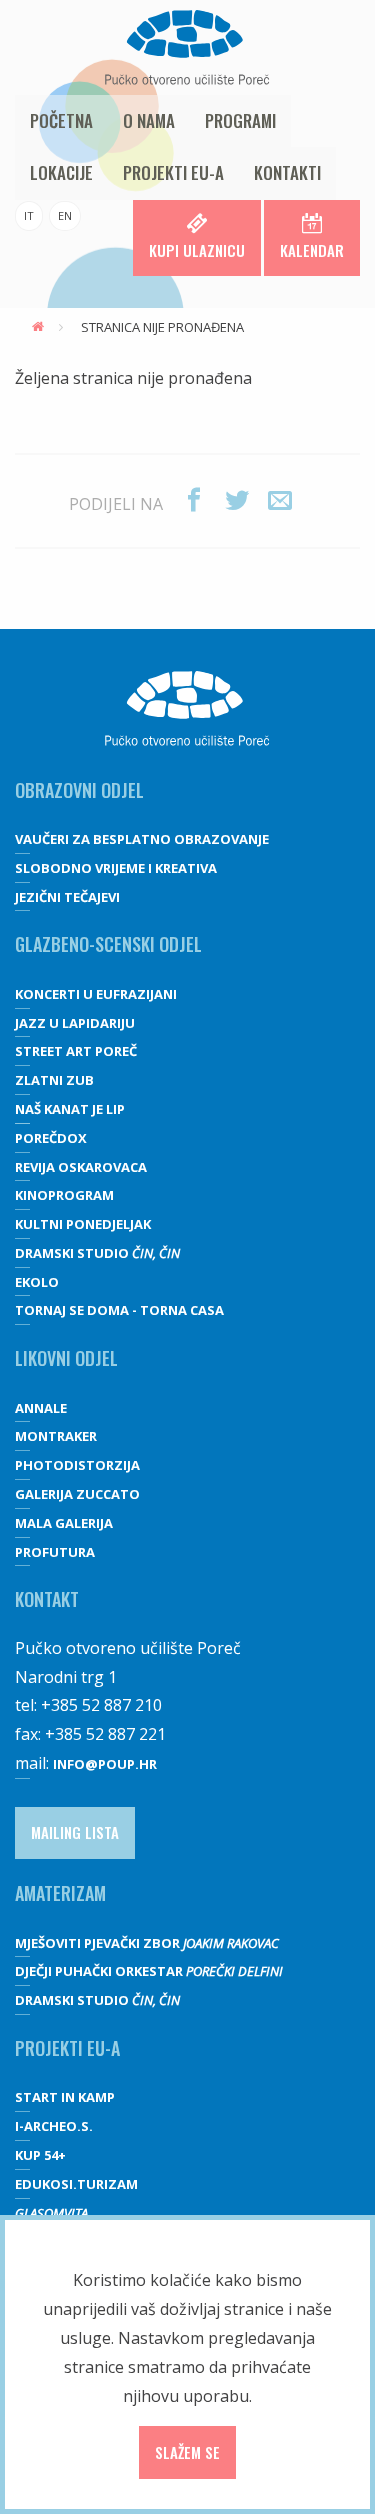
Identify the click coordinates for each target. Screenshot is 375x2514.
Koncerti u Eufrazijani (96, 994)
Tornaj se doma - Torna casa (119, 1310)
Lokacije (61, 172)
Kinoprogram (64, 1195)
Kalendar (312, 250)
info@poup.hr (105, 1764)
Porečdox (51, 1138)
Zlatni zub (54, 1080)
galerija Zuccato (77, 1494)
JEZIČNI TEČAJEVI (67, 897)
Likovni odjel (66, 1358)
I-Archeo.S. (54, 2126)
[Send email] (280, 500)
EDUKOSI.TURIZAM (76, 2184)
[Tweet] (237, 500)
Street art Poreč (76, 1051)
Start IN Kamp (65, 2097)
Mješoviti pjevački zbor (147, 1943)
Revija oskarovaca (81, 1167)
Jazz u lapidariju (75, 1023)
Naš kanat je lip (70, 1109)
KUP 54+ (40, 2155)
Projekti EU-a (173, 172)
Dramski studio (97, 1253)
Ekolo (37, 1282)
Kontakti (287, 172)
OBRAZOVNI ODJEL (79, 790)
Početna (61, 120)
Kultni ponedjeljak (83, 1224)
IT (29, 215)
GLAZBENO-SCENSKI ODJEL (108, 944)
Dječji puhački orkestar (149, 1971)
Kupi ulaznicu (197, 250)
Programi (240, 120)
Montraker (56, 1436)
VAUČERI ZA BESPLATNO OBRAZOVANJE (142, 839)
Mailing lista (75, 1832)
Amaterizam (60, 1893)
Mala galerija (64, 1523)
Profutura (55, 1552)
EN (65, 215)
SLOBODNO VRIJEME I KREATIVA (116, 868)
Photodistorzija (77, 1465)
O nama (149, 120)
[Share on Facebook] (194, 500)
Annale (41, 1408)
